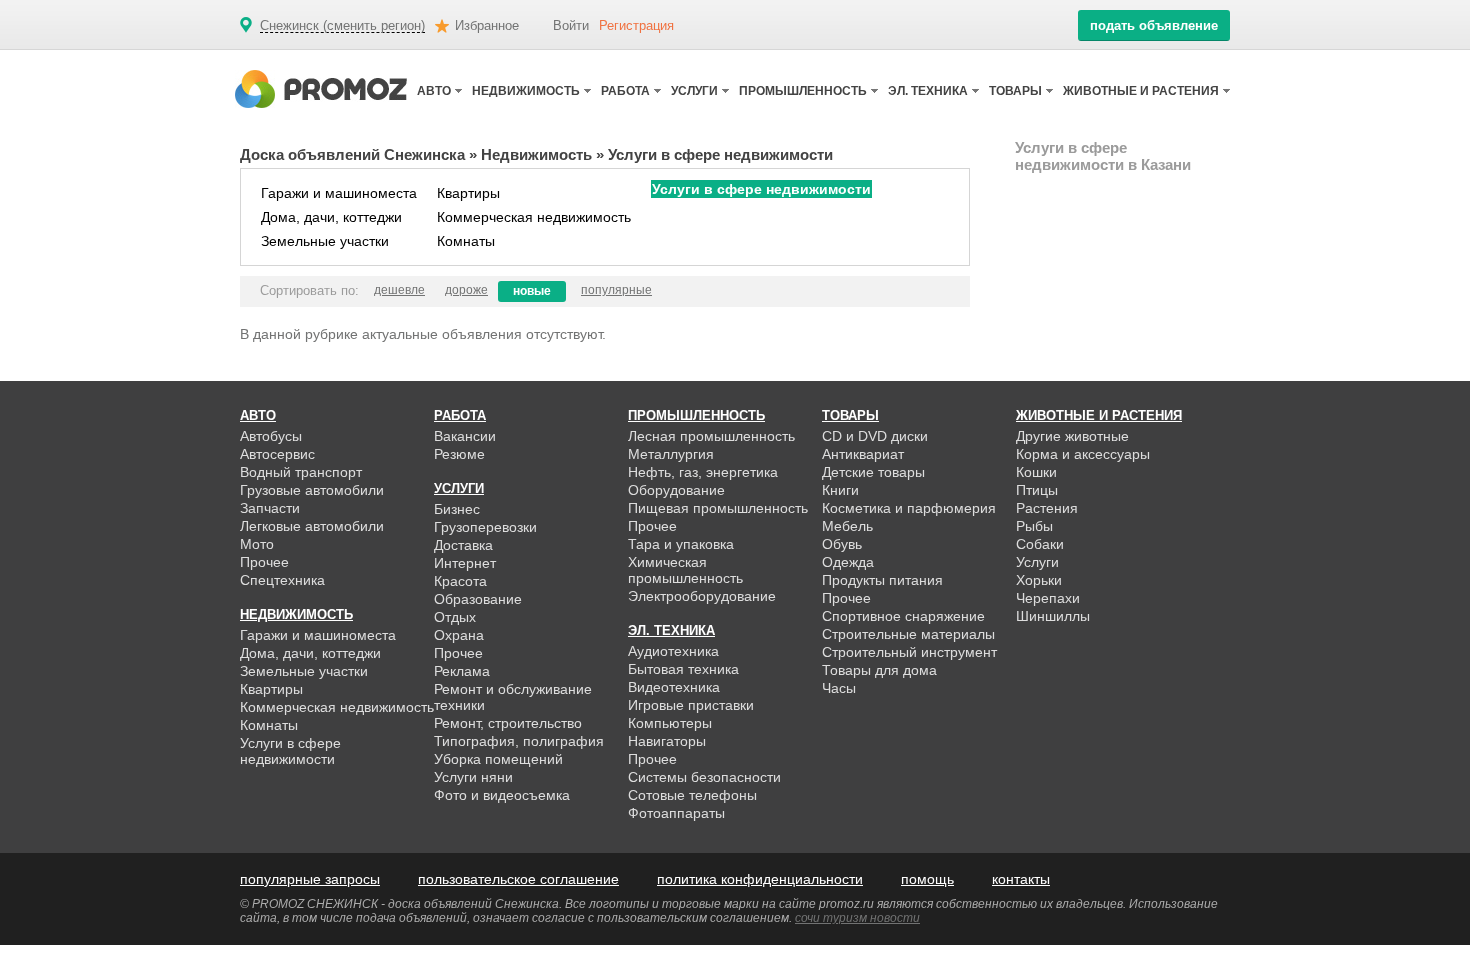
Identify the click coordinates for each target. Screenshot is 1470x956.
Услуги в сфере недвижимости (761, 189)
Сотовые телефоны (692, 795)
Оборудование (676, 490)
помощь (927, 879)
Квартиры (468, 193)
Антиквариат (863, 454)
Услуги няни (473, 777)
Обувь (842, 544)
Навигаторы (667, 741)
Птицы (1037, 490)
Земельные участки (325, 241)
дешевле (399, 290)
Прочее (264, 562)
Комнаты (466, 241)
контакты (1021, 879)
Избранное (487, 25)
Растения (1047, 508)
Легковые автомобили (312, 526)
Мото (257, 544)
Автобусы (271, 436)
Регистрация (636, 25)
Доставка (463, 545)
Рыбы (1034, 526)
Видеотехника (674, 687)
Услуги (1037, 562)
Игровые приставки (691, 705)
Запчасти (270, 508)
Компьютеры (670, 723)
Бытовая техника (683, 669)
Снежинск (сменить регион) (342, 26)
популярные (616, 290)
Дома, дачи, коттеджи (331, 217)
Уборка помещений (498, 759)
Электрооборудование (702, 596)
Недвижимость (536, 154)
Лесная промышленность (711, 436)
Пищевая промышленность (718, 508)
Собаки (1040, 544)
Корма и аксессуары (1083, 454)
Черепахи (1048, 598)
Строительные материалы (908, 634)
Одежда (848, 562)
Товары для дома (879, 670)
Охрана (459, 635)
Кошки (1036, 472)
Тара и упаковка (681, 544)
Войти (571, 25)
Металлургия (671, 454)
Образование (478, 599)
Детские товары (873, 472)
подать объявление (1154, 25)
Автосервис (277, 454)
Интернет (465, 563)
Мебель (847, 526)
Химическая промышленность (685, 570)
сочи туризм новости (857, 918)
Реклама (462, 671)
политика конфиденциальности (760, 879)
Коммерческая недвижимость (534, 217)
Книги (840, 490)
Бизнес (457, 509)
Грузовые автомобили (312, 490)
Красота (460, 581)
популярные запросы (310, 879)
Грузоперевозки (485, 527)
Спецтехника (282, 580)
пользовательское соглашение (518, 879)
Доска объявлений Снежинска (352, 154)
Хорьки (1039, 580)
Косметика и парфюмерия (909, 508)
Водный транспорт (301, 472)
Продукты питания (882, 580)
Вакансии (465, 436)
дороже (466, 290)
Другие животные (1072, 436)
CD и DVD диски (875, 436)
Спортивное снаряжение (903, 616)
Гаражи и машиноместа (339, 193)
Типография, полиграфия (519, 741)
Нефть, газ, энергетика (703, 472)
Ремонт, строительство (508, 723)
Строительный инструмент (909, 652)
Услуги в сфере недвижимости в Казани (1103, 156)
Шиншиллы (1053, 616)
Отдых (455, 617)
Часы (839, 688)
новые (532, 291)
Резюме (459, 454)
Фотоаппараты (676, 813)
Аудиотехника (673, 651)
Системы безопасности (704, 777)
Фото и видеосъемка (502, 795)
